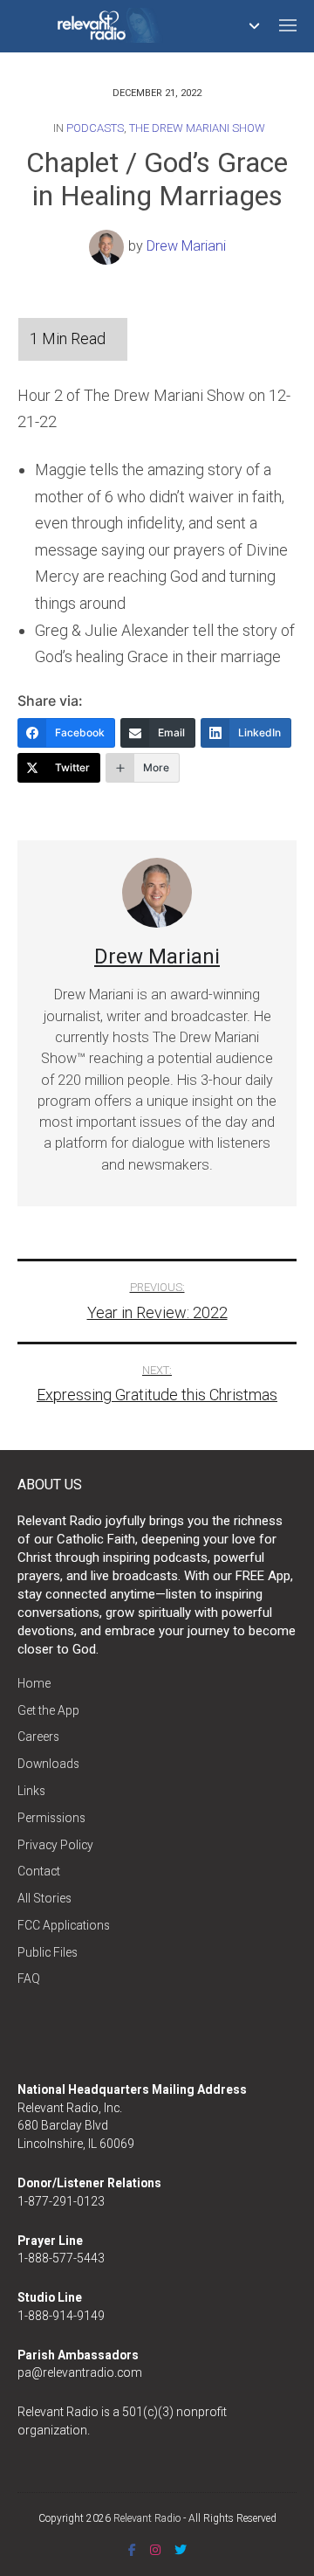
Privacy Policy (55, 1845)
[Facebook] (132, 2550)
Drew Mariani (186, 247)
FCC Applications (64, 1925)
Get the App (48, 1710)
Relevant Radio (147, 2518)
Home (34, 1683)
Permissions (51, 1818)
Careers (38, 1737)
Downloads (48, 1764)
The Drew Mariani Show (197, 128)
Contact (39, 1871)
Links (31, 1791)
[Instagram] (155, 2550)
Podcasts (95, 128)
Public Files (48, 1952)
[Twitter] (181, 2550)
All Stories (44, 1898)
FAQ (29, 1979)
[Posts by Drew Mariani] (109, 247)
